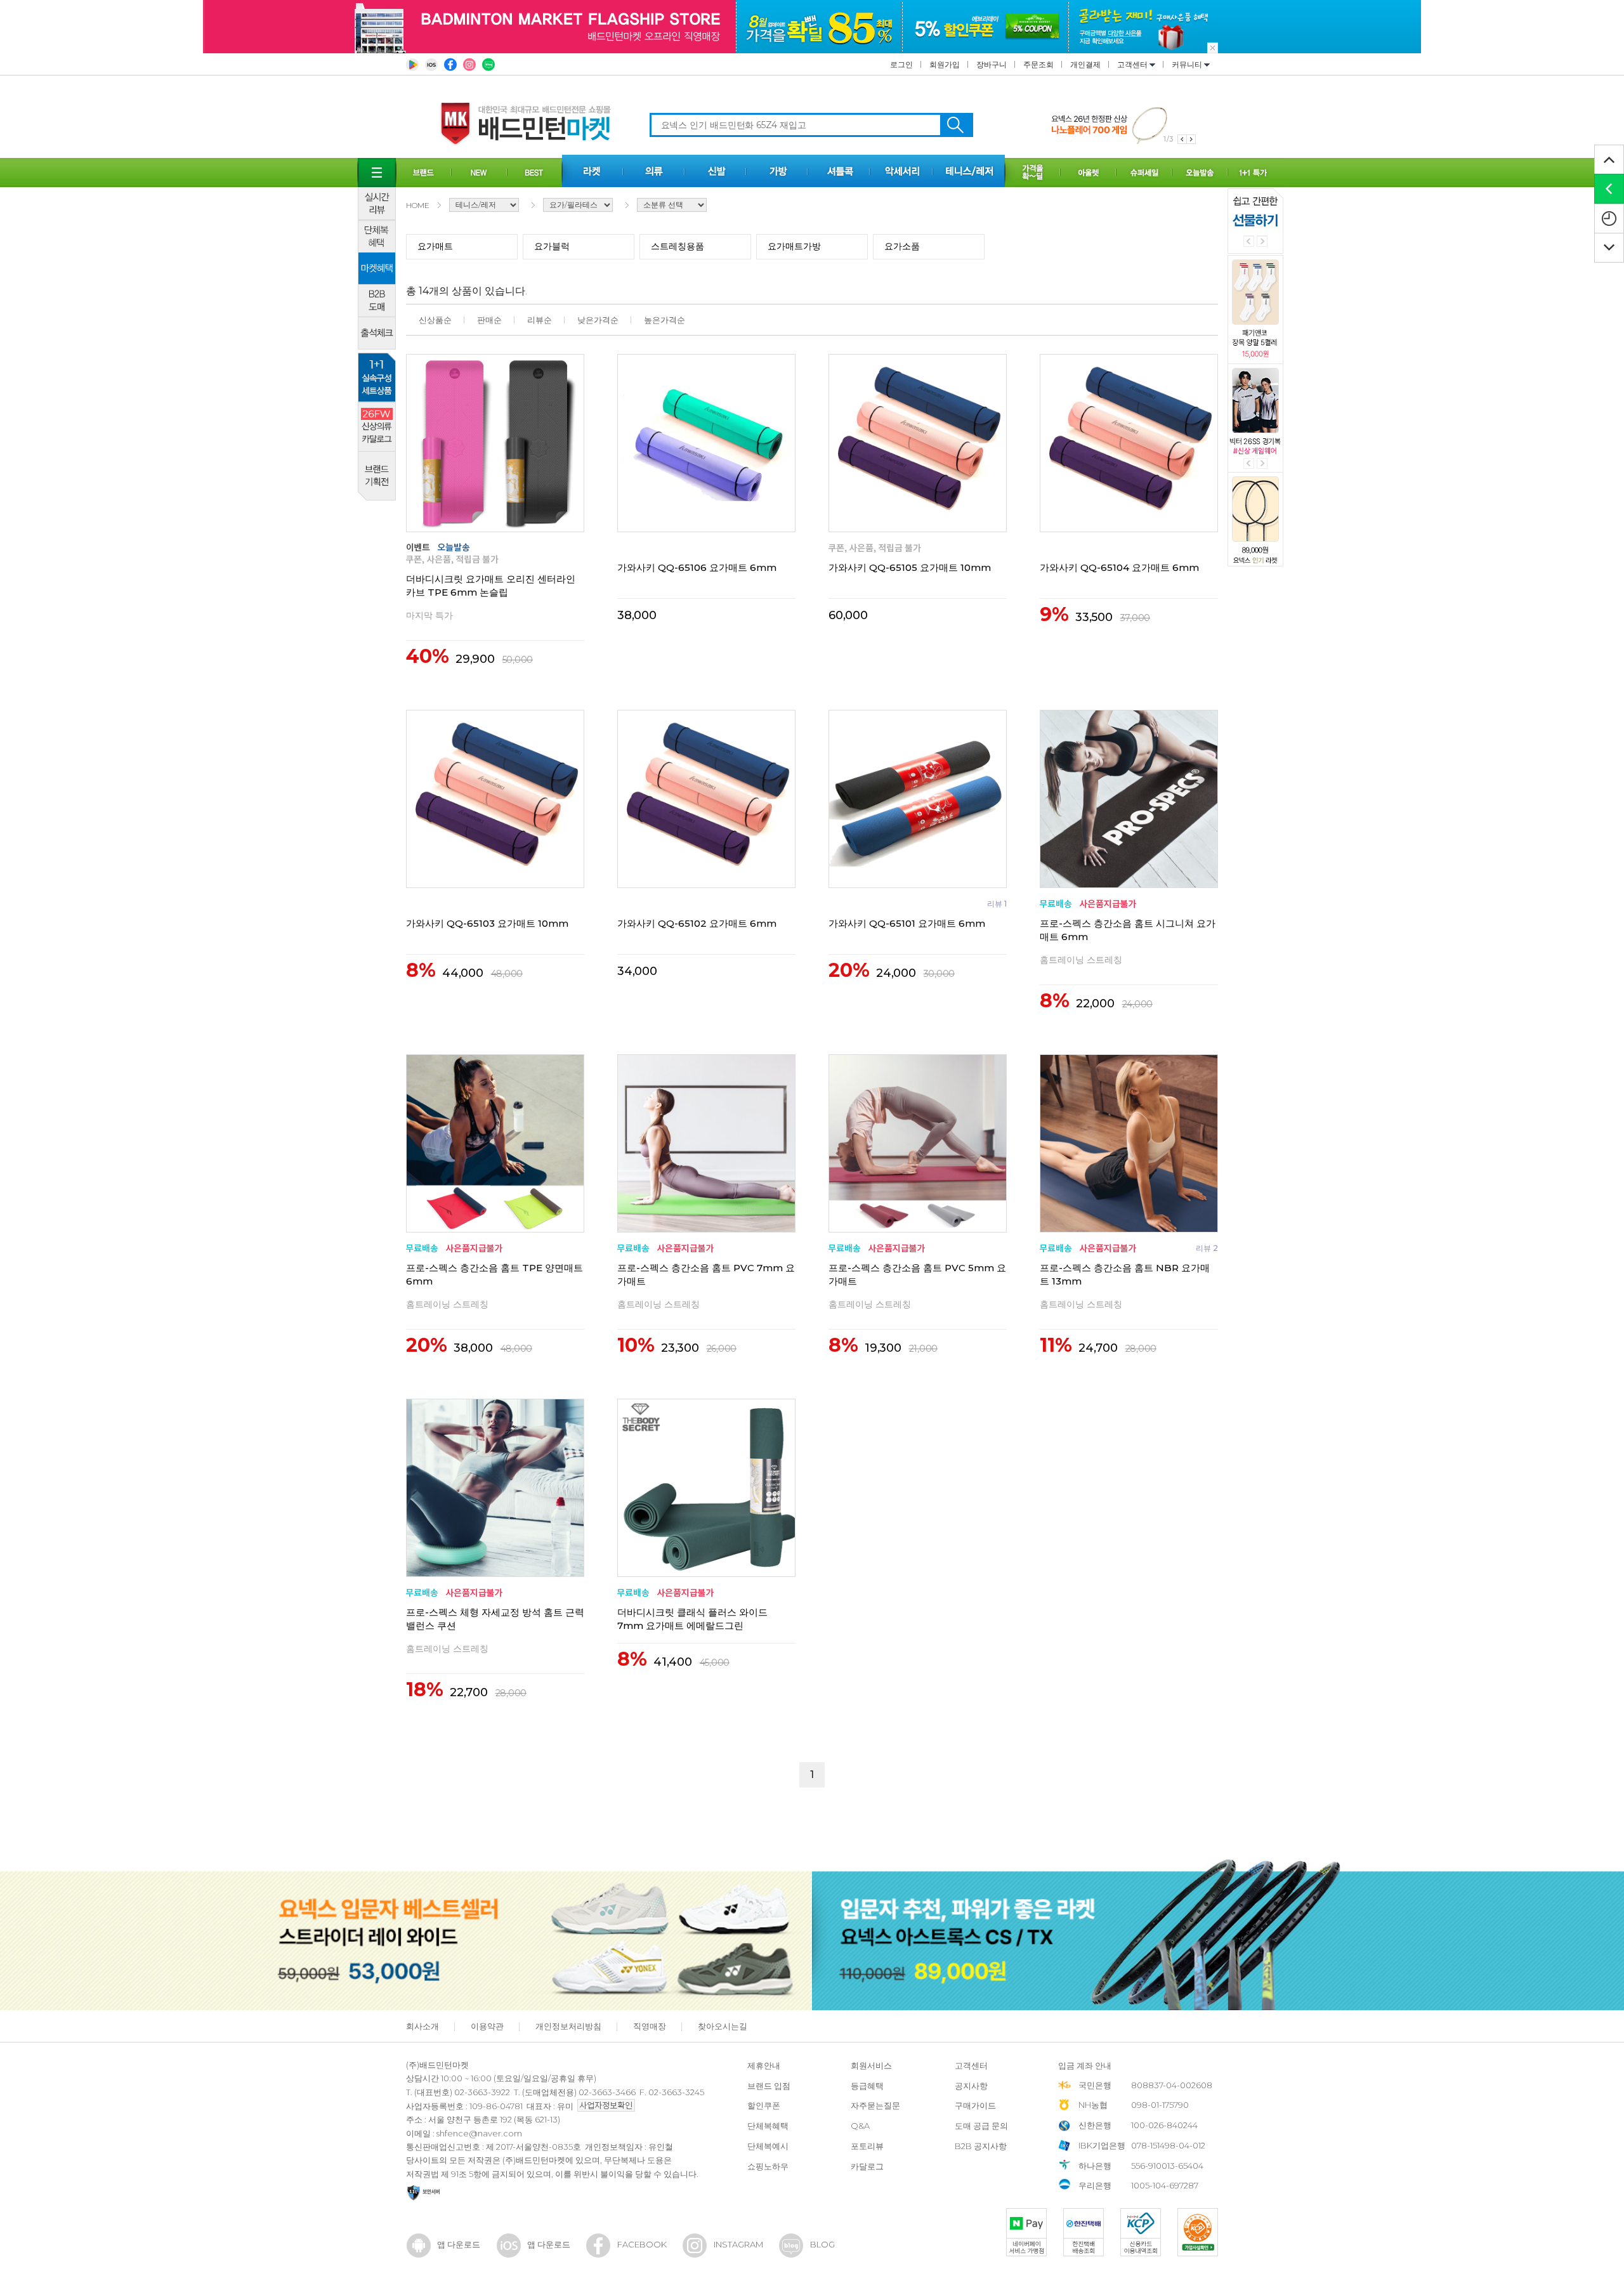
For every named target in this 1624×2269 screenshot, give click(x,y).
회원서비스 (871, 2065)
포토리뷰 (867, 2146)
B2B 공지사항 (981, 2146)
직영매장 (650, 2026)
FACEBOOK (642, 2244)
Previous (1249, 241)
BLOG (822, 2244)
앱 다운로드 (459, 2244)
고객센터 (1133, 64)
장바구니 (992, 64)
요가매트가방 (794, 246)
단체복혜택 (768, 2126)
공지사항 (971, 2086)
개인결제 (1085, 64)
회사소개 (422, 2026)
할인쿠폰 (764, 2105)
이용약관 (487, 2026)
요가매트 (435, 246)
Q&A (860, 2126)
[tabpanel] (1123, 125)
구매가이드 (975, 2105)
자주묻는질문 (875, 2105)
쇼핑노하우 (768, 2166)
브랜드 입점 (769, 2086)
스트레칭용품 (678, 246)
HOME (418, 205)
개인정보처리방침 (568, 2026)
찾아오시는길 (723, 2026)
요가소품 (902, 246)
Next (1262, 241)
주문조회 (1038, 64)
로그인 (901, 64)
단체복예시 (768, 2146)
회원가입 (945, 64)
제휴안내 (764, 2065)
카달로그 (867, 2166)
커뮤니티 (1188, 64)
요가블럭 (552, 246)
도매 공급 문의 (981, 2126)
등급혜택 (867, 2086)
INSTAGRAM (738, 2244)
